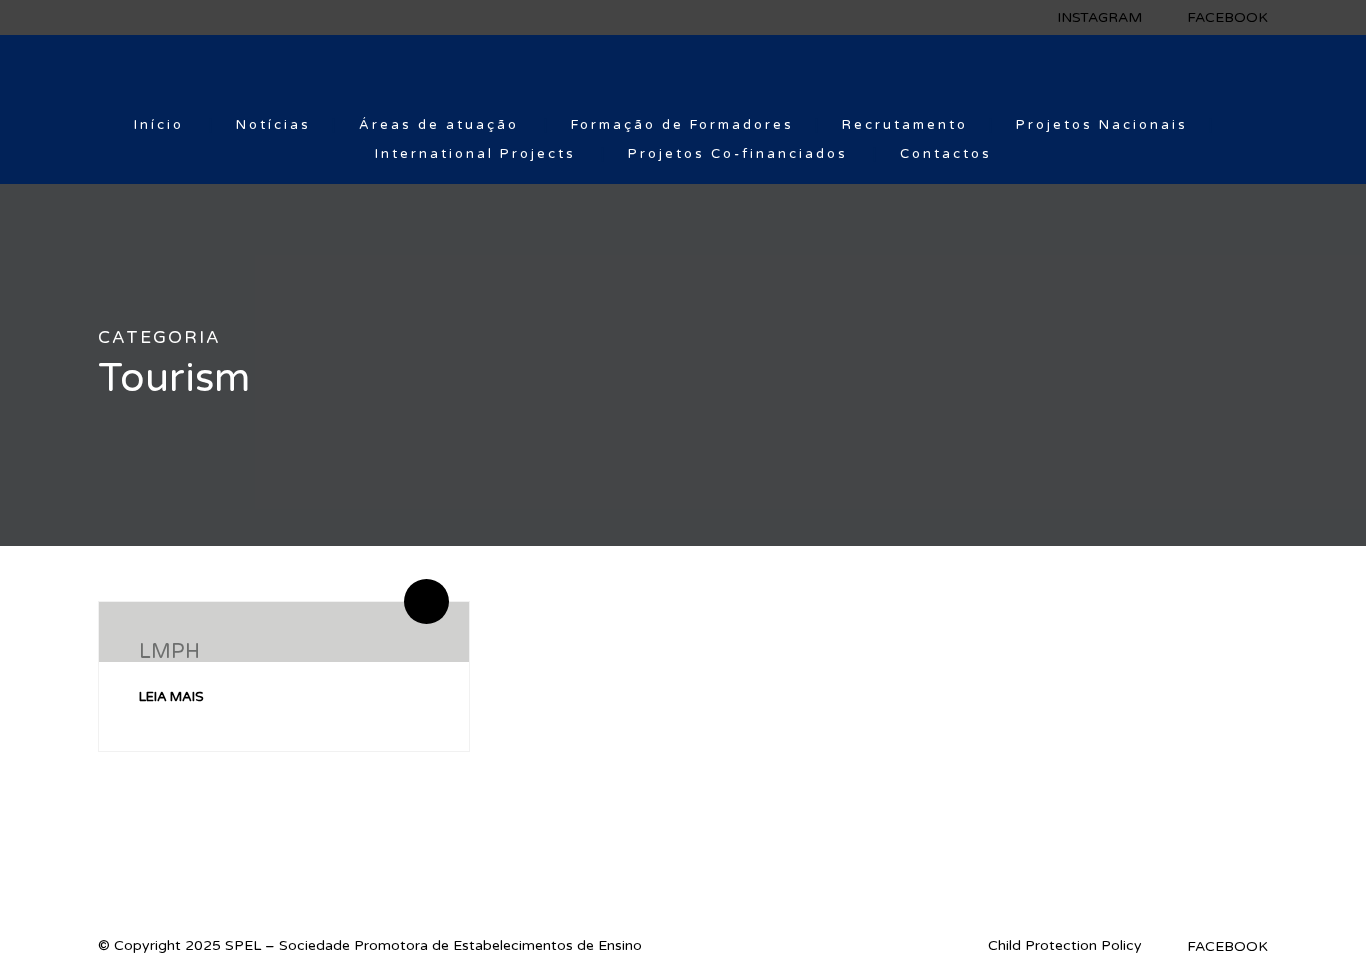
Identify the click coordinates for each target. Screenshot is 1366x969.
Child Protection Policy (1065, 945)
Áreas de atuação (439, 125)
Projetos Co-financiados (738, 154)
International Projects (475, 154)
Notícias (273, 125)
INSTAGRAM (1099, 17)
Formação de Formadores (682, 125)
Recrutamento (905, 125)
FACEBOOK (1227, 17)
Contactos (946, 154)
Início (159, 125)
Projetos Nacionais (1102, 125)
